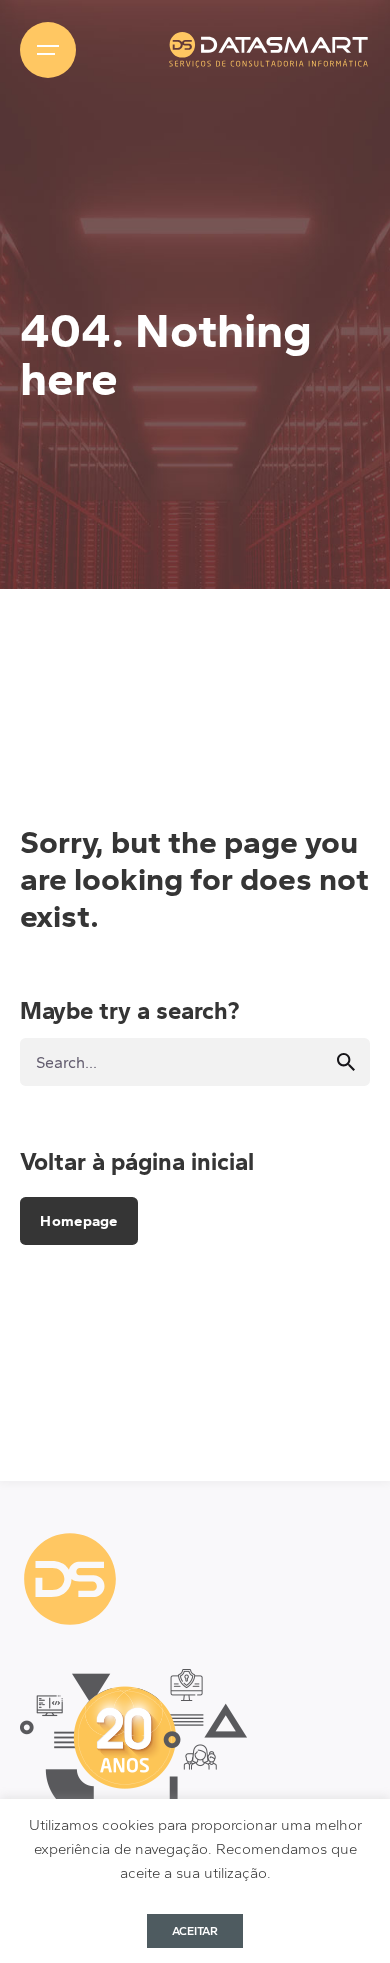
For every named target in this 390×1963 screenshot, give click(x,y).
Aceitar (195, 1931)
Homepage (78, 1221)
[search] (346, 1062)
